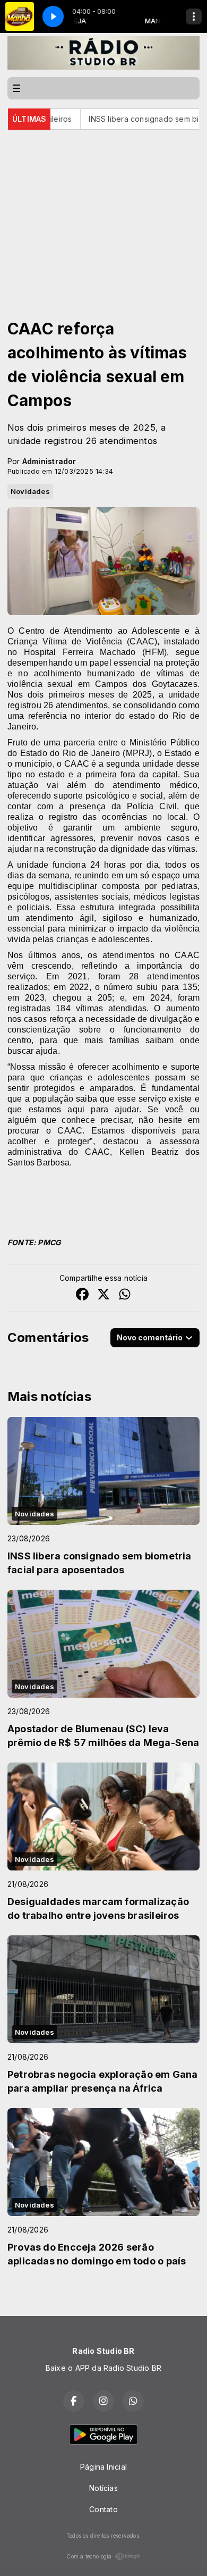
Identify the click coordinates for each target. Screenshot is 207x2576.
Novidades (30, 491)
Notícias (103, 2488)
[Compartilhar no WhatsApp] (125, 1295)
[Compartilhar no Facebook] (82, 1295)
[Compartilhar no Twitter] (103, 1295)
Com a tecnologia (89, 2556)
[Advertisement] (103, 209)
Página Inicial (103, 2467)
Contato (103, 2509)
